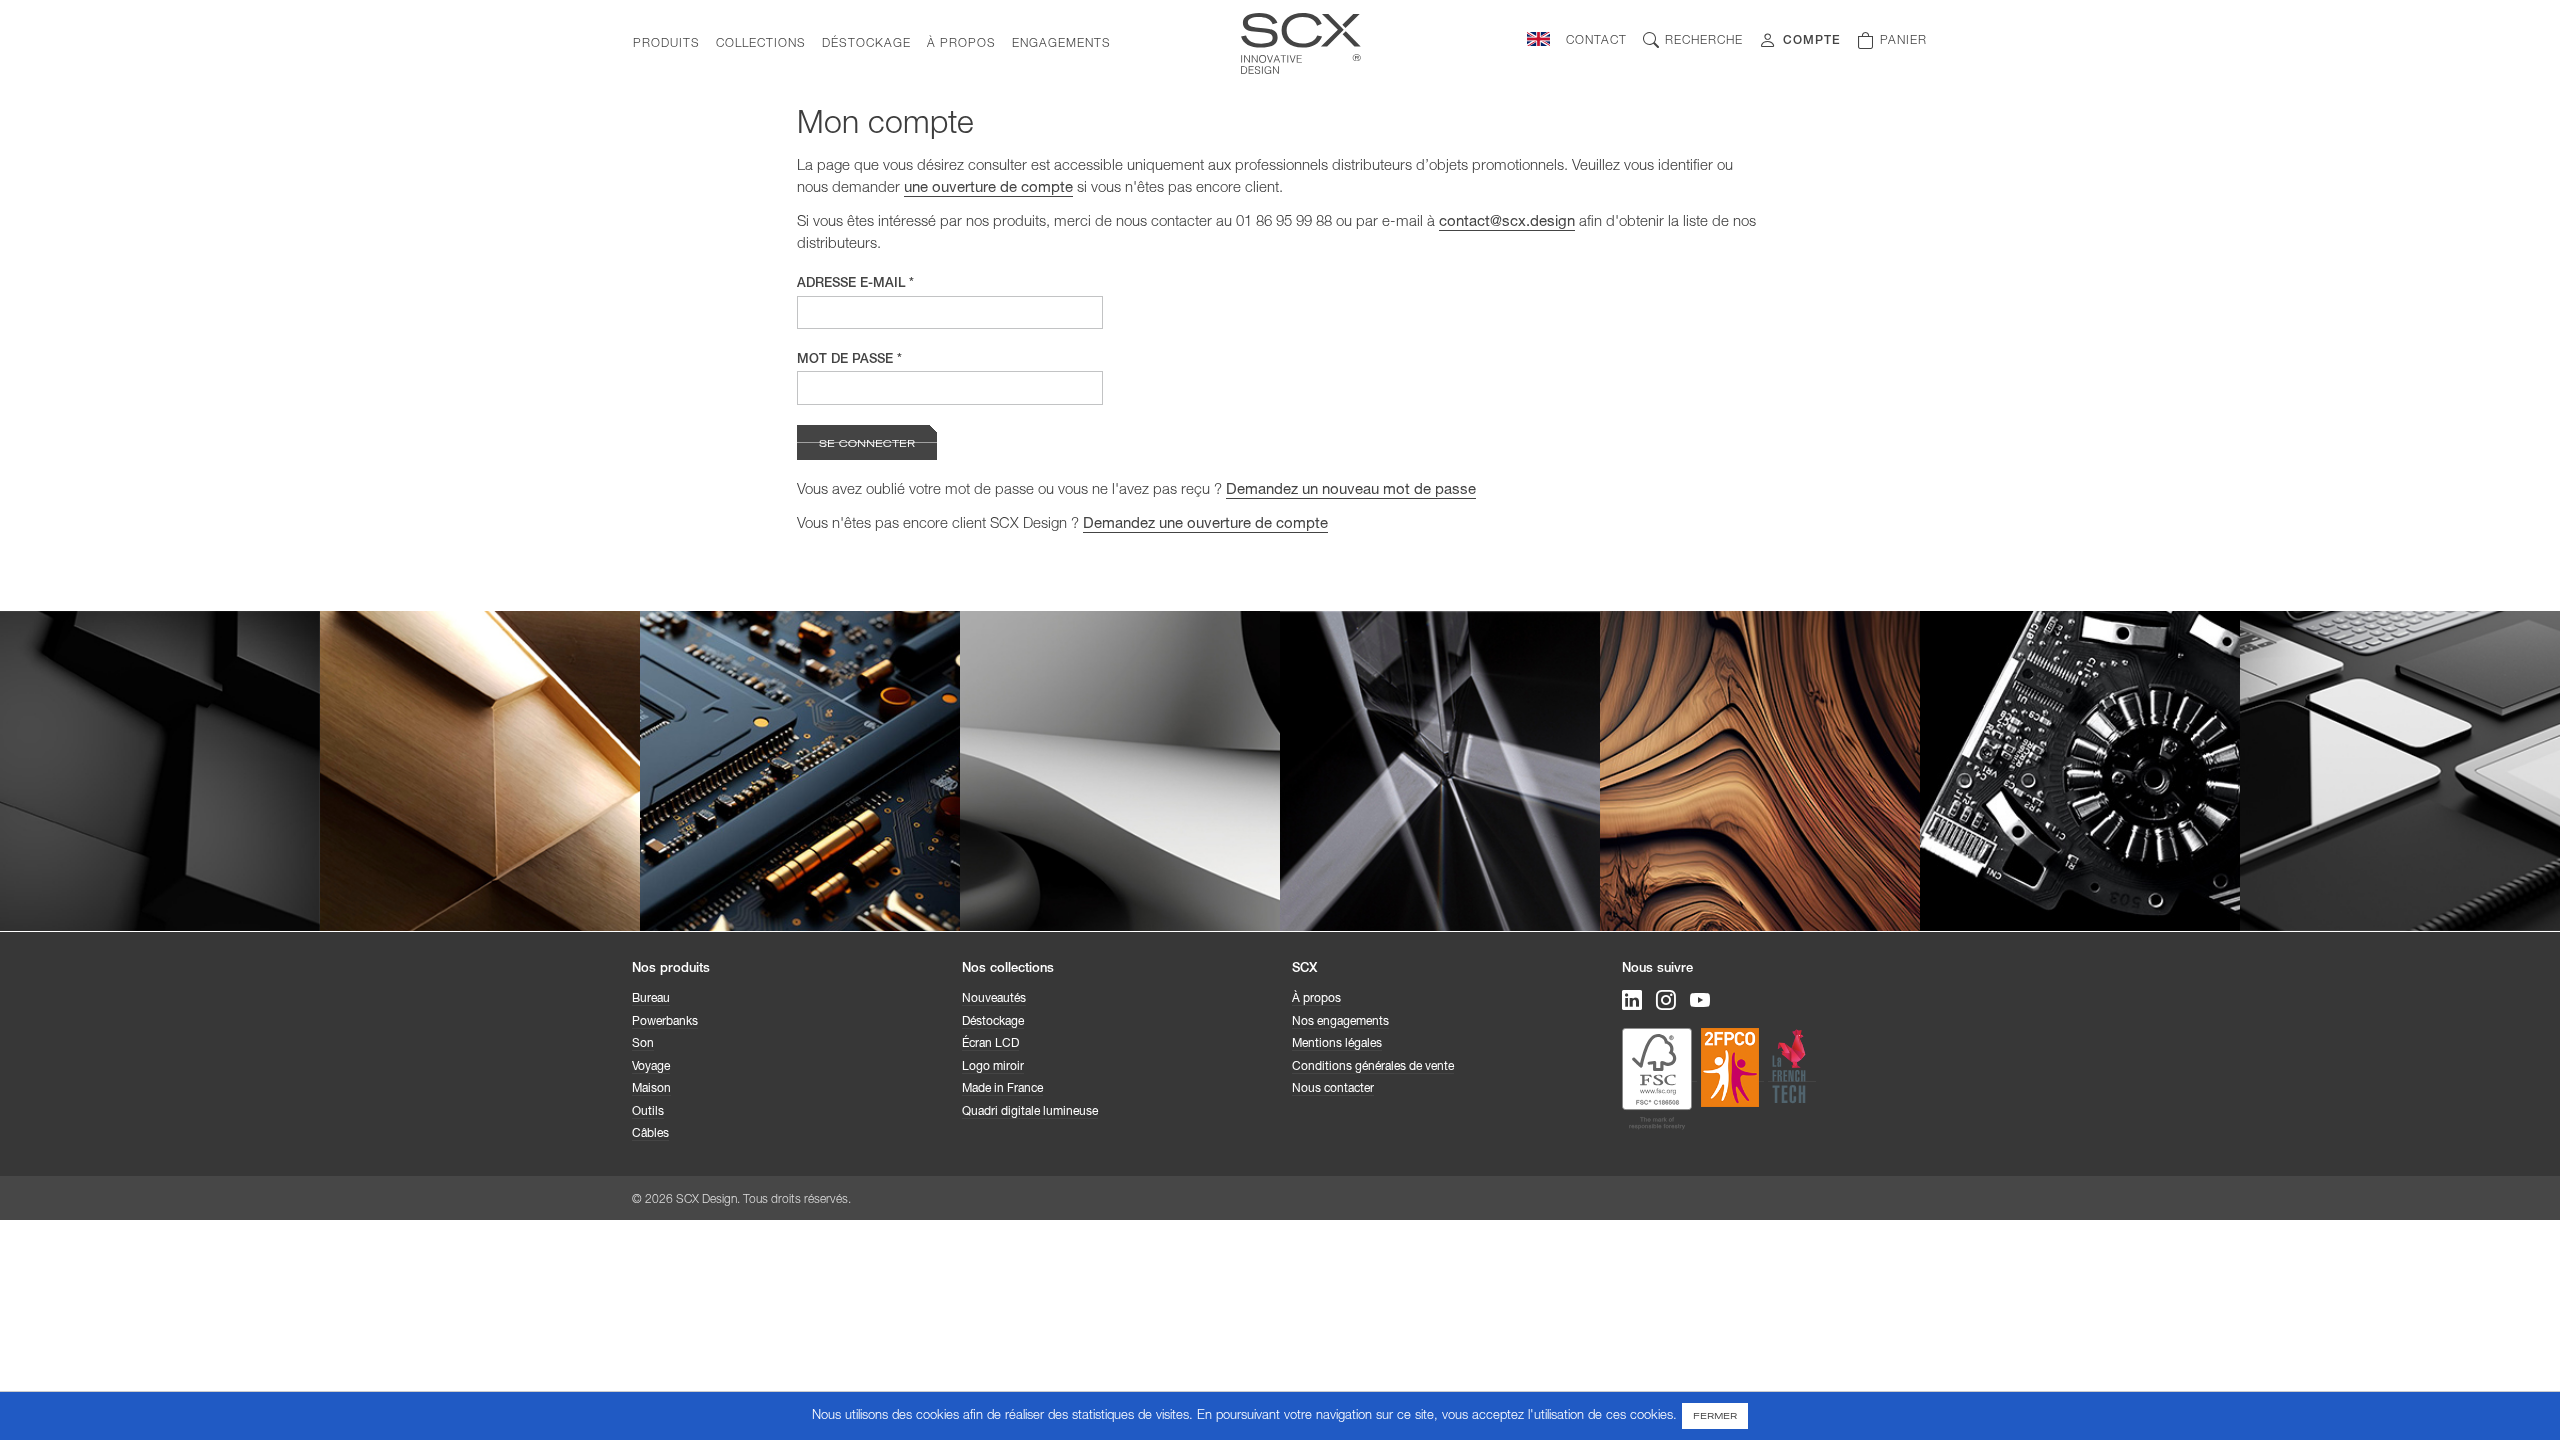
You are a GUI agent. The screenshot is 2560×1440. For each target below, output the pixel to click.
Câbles (650, 1134)
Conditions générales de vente (1373, 1067)
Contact (1596, 41)
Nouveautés (994, 999)
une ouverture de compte (988, 188)
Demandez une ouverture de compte (1205, 524)
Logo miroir (993, 1067)
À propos (961, 44)
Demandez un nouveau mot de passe (1351, 490)
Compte (1812, 41)
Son (643, 1044)
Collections (761, 44)
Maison (651, 1089)
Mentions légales (1337, 1044)
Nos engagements (1340, 1022)
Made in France (1002, 1089)
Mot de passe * (849, 360)
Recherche (1704, 41)
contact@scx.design (1507, 222)
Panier (1903, 41)
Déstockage (866, 44)
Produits (666, 44)
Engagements (1061, 44)
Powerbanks (665, 1022)
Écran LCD (990, 1044)
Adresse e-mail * (855, 284)
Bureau (651, 999)
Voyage (651, 1067)
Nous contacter (1333, 1089)
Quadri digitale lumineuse (1030, 1112)
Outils (648, 1112)
